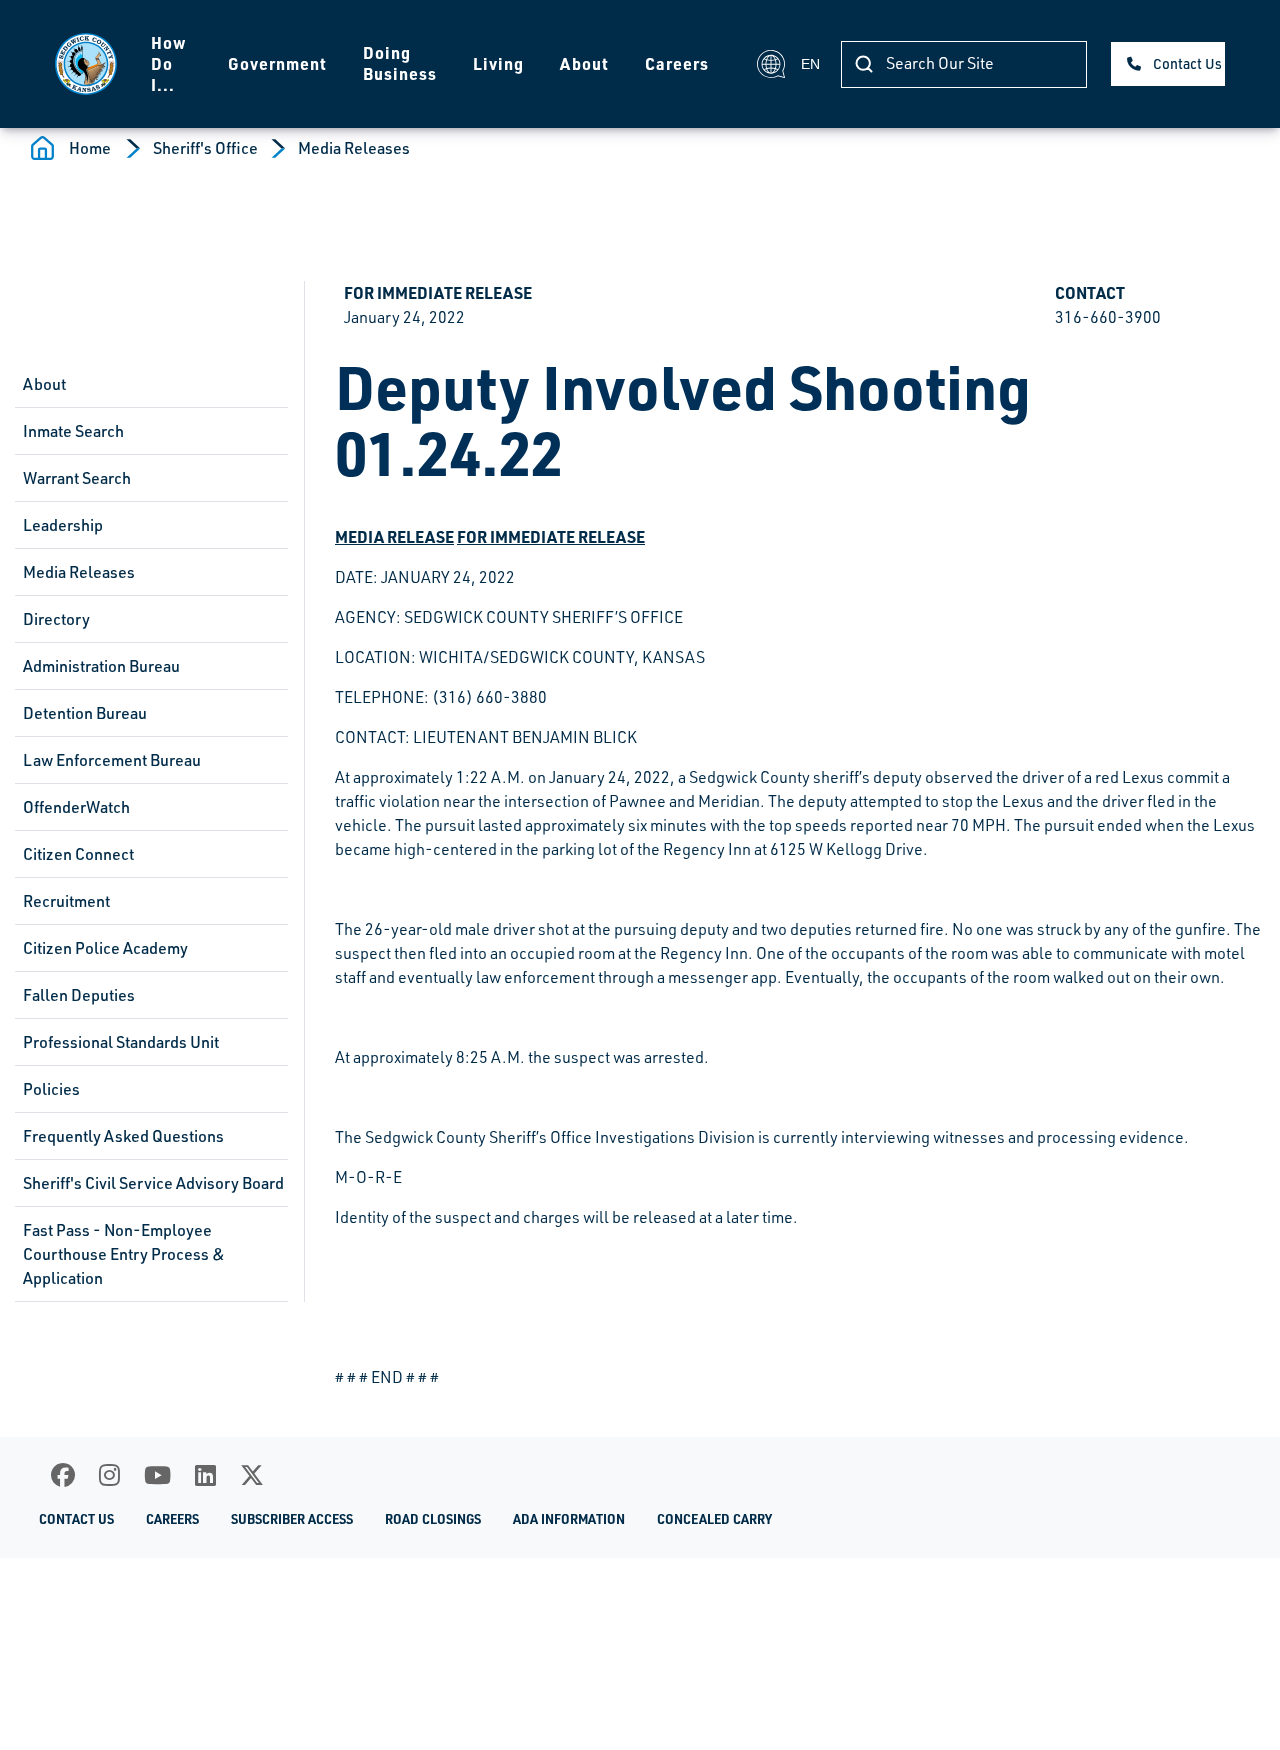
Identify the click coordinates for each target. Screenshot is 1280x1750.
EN (809, 64)
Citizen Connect (78, 854)
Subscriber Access (292, 1519)
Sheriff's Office (205, 148)
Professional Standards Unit (121, 1042)
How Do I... (169, 63)
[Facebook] (63, 1475)
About (584, 63)
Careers (677, 63)
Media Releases (354, 148)
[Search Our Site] (864, 64)
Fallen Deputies (79, 995)
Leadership (63, 525)
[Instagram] (109, 1475)
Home (90, 148)
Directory (56, 619)
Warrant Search (77, 478)
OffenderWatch (76, 807)
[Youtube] (157, 1475)
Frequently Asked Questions (123, 1136)
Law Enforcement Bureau (112, 760)
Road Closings (433, 1519)
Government (277, 63)
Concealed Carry (714, 1519)
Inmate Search (73, 431)
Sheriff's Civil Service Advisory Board (153, 1183)
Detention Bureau (85, 713)
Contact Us (1187, 63)
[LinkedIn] (205, 1475)
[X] (252, 1475)
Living (498, 63)
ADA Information (569, 1519)
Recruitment (66, 901)
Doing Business (400, 63)
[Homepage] (86, 64)
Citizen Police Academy (105, 948)
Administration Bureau (101, 666)
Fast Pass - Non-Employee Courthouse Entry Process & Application (124, 1254)
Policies (51, 1089)
